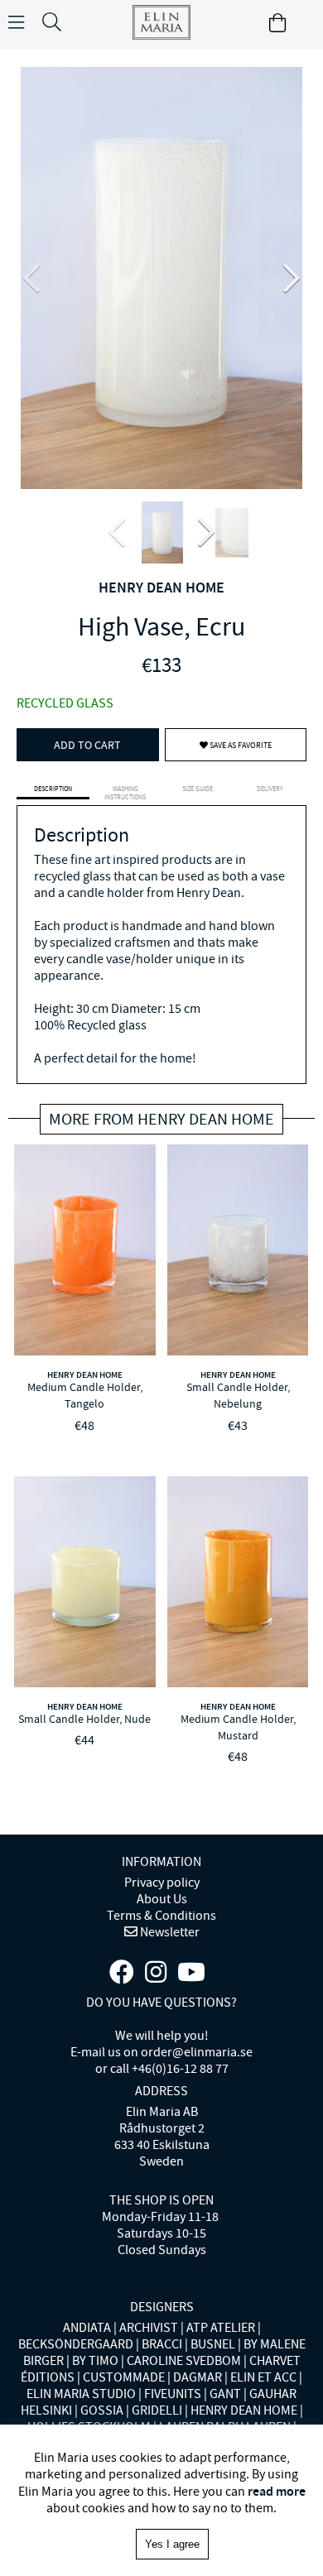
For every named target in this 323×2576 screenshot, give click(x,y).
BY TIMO (95, 2361)
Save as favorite (240, 745)
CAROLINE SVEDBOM (184, 2361)
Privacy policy (162, 1883)
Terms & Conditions (161, 1916)
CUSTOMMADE (124, 2377)
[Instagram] (156, 1973)
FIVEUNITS (173, 2394)
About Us (162, 1899)
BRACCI (162, 2344)
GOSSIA (102, 2411)
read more (277, 2491)
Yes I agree (172, 2544)
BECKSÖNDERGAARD (76, 2344)
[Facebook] (122, 1973)
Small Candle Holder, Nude (84, 1719)
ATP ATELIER (221, 2328)
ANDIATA (87, 2328)
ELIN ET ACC (263, 2377)
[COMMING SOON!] (191, 1973)
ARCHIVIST (149, 2328)
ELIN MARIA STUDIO (81, 2394)
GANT (225, 2394)
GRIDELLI (157, 2411)
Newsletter (169, 1932)
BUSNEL (213, 2344)
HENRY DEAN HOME (161, 588)
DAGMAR (198, 2377)
